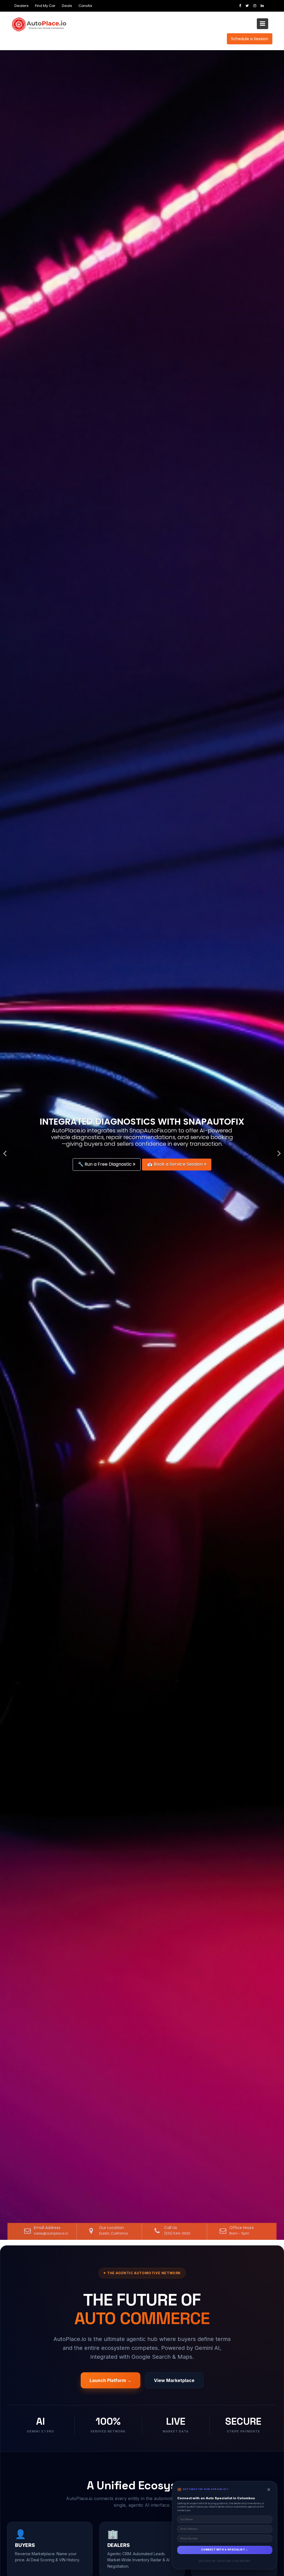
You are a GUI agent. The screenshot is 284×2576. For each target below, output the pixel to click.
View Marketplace (174, 2380)
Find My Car (45, 6)
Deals (67, 6)
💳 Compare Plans (105, 1164)
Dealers (21, 6)
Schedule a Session (250, 39)
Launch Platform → (111, 2380)
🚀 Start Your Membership (169, 1164)
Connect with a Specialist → (225, 2550)
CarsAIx (85, 6)
